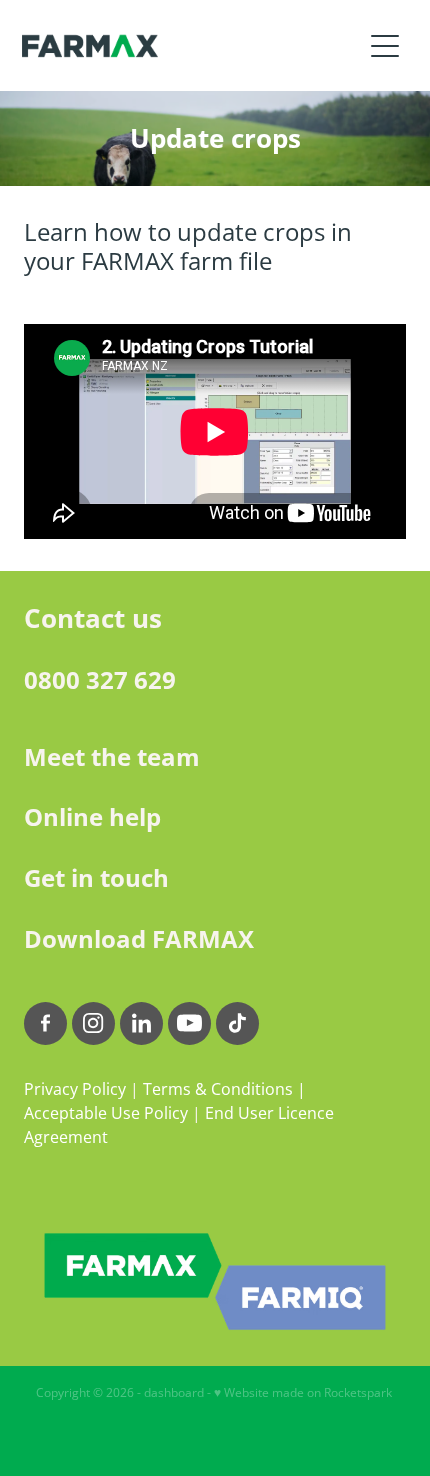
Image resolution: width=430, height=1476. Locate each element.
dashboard (174, 1392)
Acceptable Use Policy (106, 1113)
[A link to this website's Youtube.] (189, 1023)
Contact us (93, 618)
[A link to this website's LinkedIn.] (141, 1023)
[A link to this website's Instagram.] (93, 1023)
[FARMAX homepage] (191, 46)
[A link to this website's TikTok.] (237, 1023)
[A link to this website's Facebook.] (45, 1023)
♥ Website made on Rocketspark (303, 1392)
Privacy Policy (75, 1089)
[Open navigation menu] (385, 46)
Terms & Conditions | (224, 1089)
